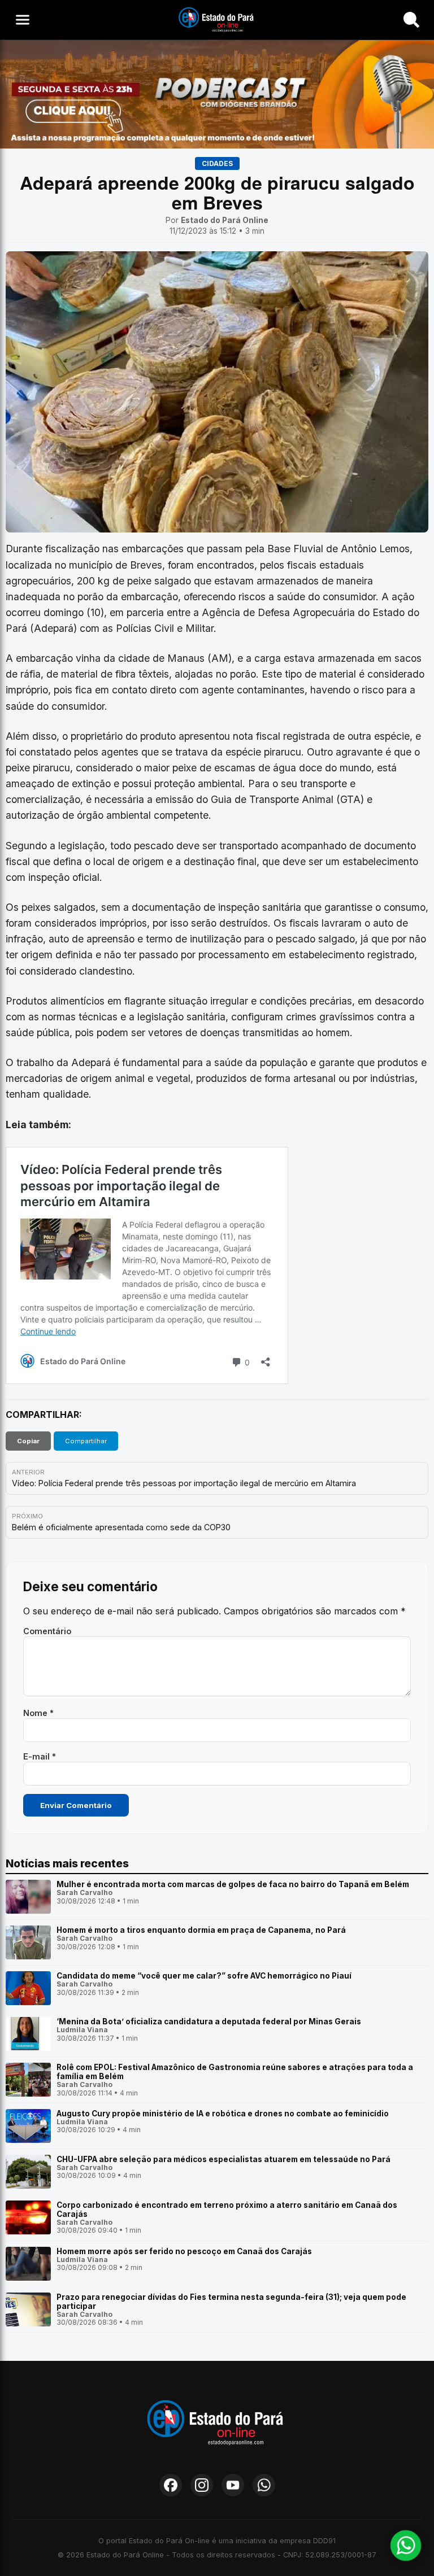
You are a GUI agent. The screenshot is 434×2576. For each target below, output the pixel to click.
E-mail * (40, 1756)
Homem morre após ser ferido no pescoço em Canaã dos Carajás (184, 2251)
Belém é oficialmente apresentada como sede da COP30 (121, 1527)
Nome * (38, 1713)
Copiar (28, 1441)
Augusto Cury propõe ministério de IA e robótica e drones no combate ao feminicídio (223, 2114)
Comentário (47, 1631)
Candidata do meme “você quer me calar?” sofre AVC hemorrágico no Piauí (204, 1976)
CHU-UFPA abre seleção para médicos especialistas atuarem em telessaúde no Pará (223, 2159)
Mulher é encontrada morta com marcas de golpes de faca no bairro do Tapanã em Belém (233, 1884)
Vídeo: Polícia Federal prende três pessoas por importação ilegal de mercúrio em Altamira (184, 1483)
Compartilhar (86, 1441)
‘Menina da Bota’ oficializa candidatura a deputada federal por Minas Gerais (209, 2021)
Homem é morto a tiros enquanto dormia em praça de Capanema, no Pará (201, 1930)
